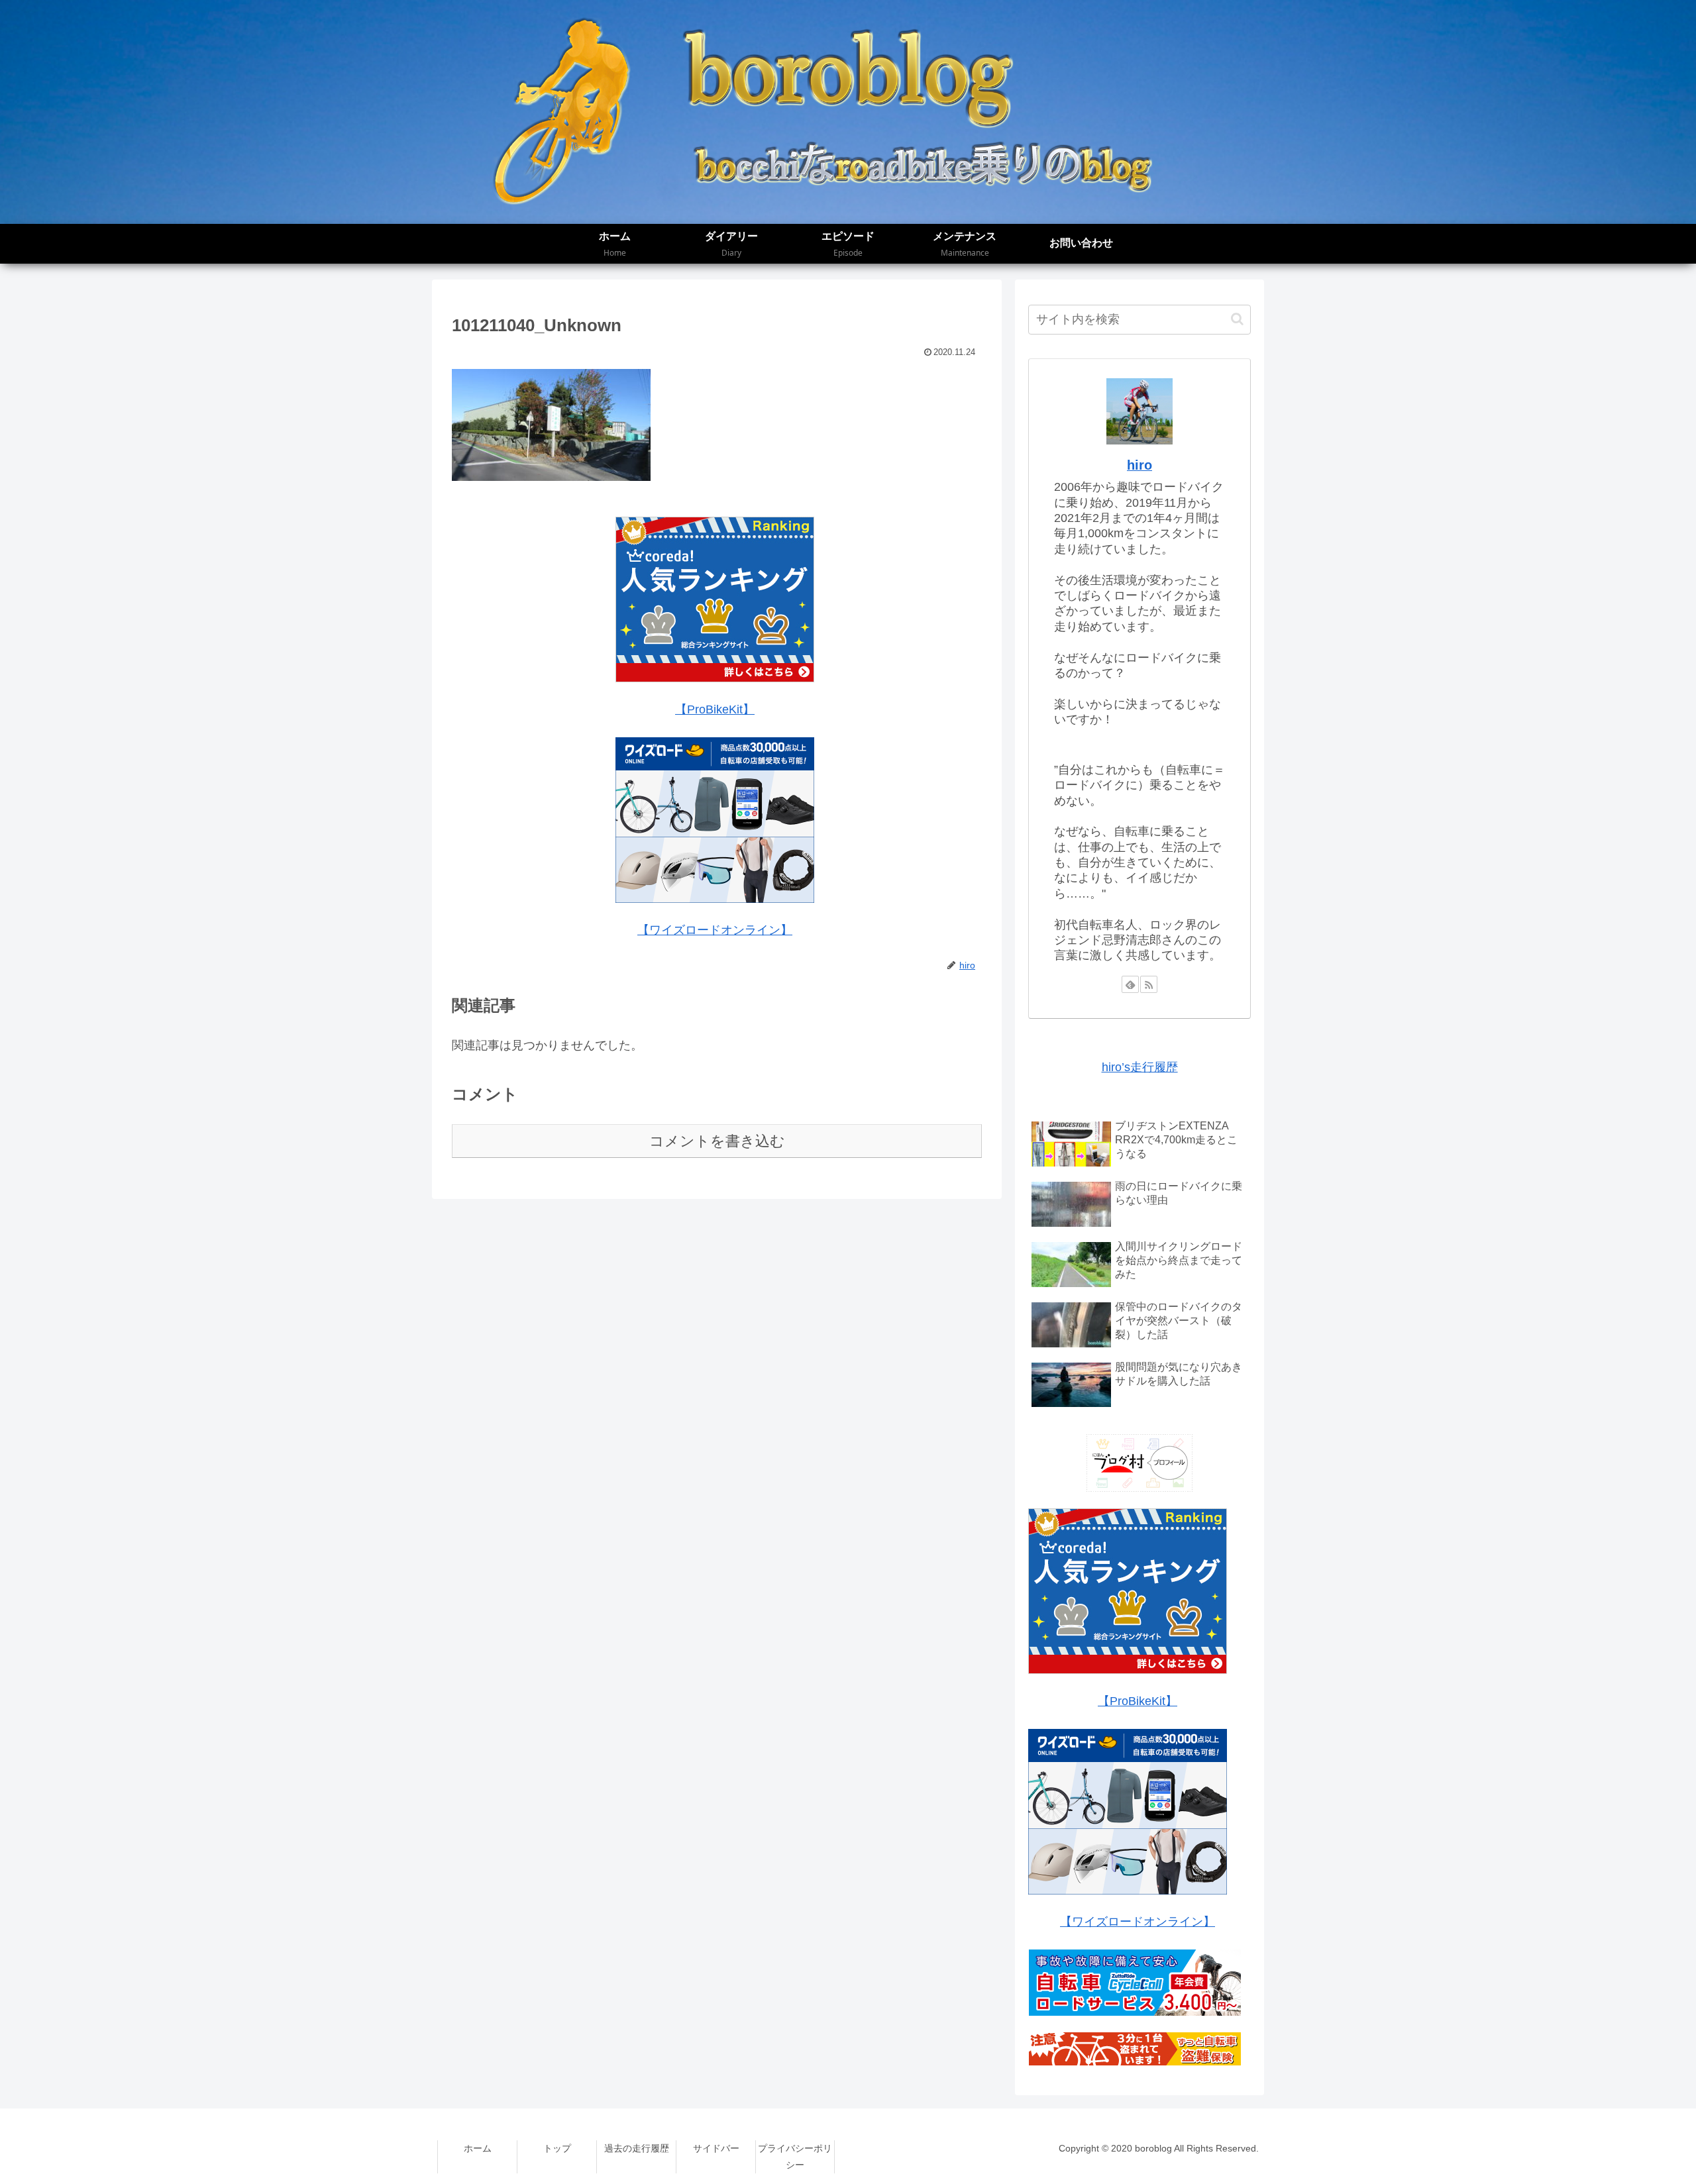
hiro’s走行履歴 (1140, 1067)
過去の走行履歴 (637, 2148)
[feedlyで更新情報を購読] (1130, 984)
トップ (557, 2148)
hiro (1139, 465)
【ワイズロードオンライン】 (715, 930)
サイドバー (716, 2148)
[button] (1237, 319)
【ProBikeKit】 (715, 709)
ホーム (478, 2148)
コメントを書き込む (717, 1141)
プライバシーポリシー (795, 2157)
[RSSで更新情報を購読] (1149, 984)
